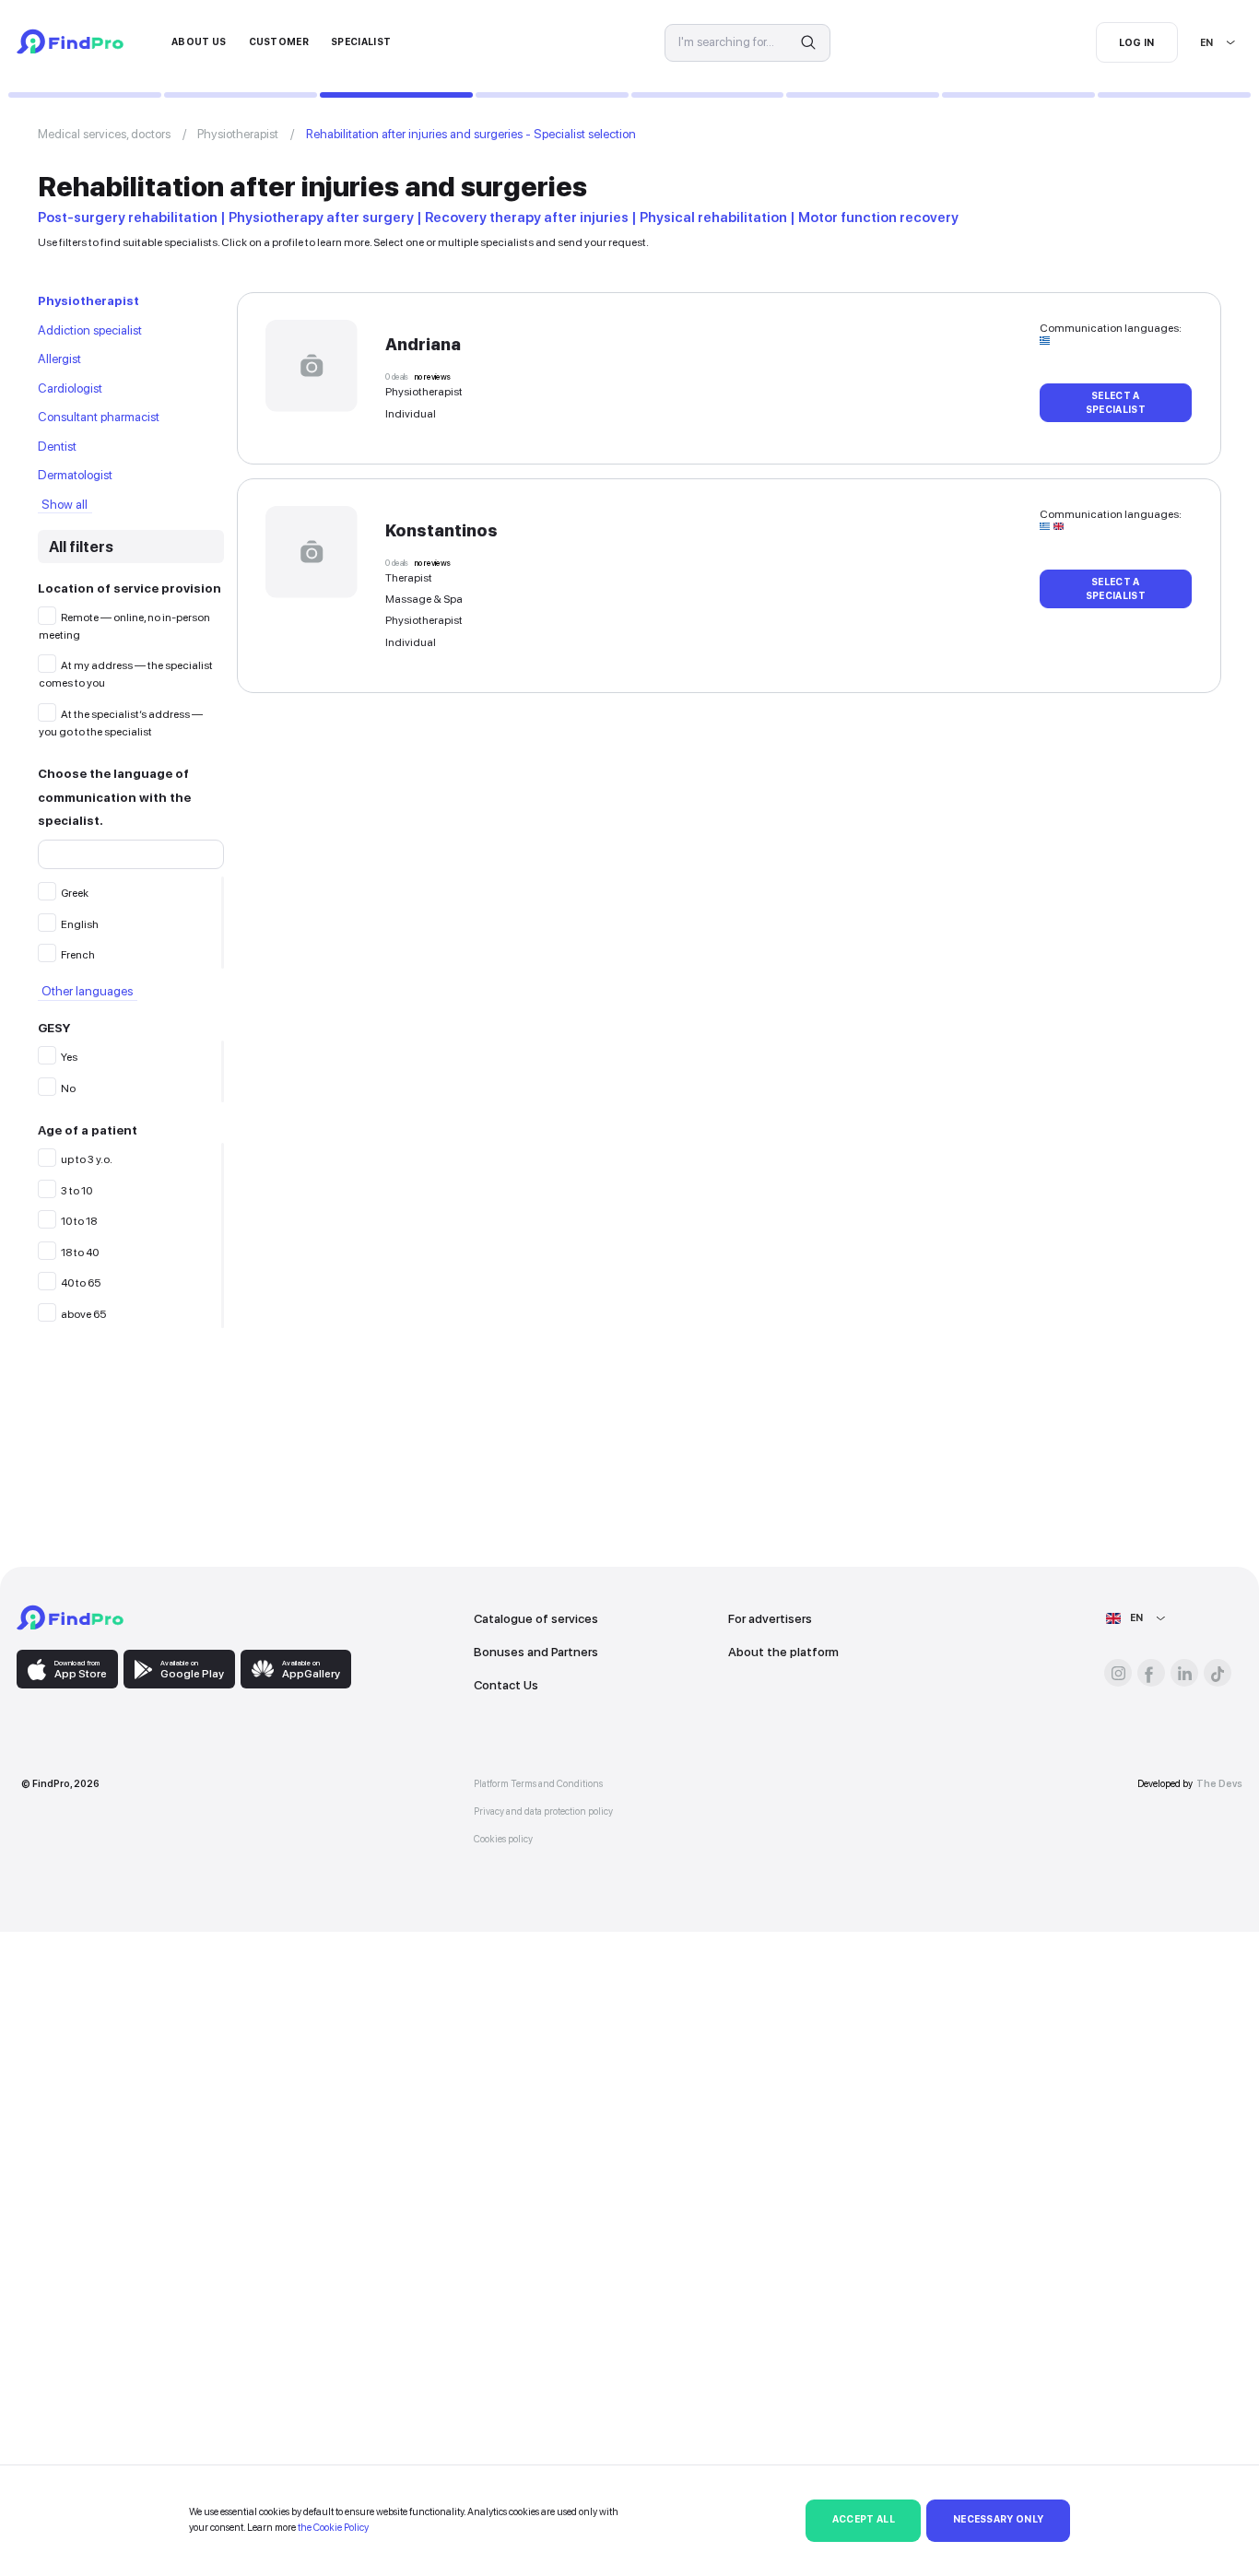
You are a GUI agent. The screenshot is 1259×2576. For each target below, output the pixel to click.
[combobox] (1201, 43)
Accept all (864, 2519)
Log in (1137, 43)
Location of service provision (129, 588)
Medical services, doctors (104, 134)
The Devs (1219, 1784)
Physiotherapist (238, 134)
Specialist (361, 42)
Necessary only (998, 2519)
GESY (54, 1028)
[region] (131, 923)
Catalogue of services (536, 1618)
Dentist (57, 446)
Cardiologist (70, 388)
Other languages (87, 992)
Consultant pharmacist (99, 417)
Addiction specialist (90, 330)
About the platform (783, 1652)
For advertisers (770, 1618)
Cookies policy (503, 1839)
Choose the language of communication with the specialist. (114, 797)
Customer (279, 42)
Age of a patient (88, 1130)
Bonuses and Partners (536, 1652)
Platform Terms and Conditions (538, 1784)
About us (199, 42)
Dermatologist (75, 475)
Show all (65, 504)
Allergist (59, 359)
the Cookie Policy (333, 2528)
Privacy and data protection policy (543, 1811)
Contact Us (506, 1685)
